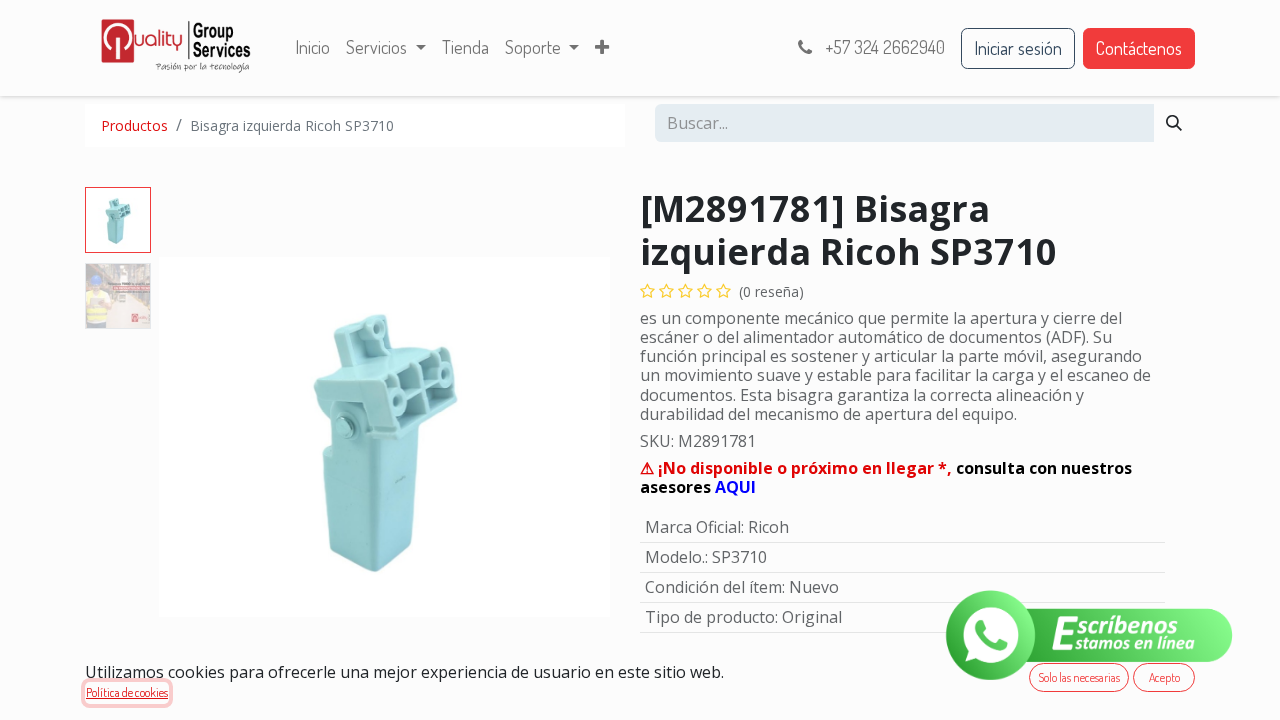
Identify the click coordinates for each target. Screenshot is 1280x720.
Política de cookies (127, 692)
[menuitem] (312, 48)
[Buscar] (1174, 123)
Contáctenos (1139, 48)
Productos (134, 125)
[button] (193, 437)
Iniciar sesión (1018, 48)
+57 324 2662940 (883, 47)
